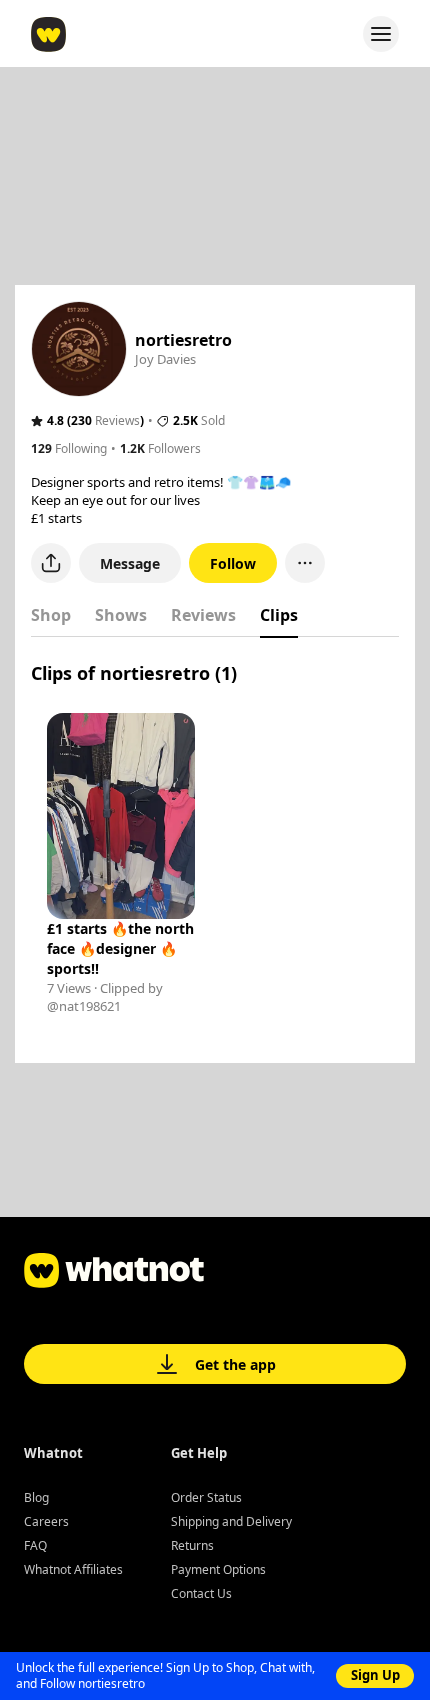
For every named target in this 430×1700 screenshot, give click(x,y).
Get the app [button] (235, 1364)
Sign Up (375, 1675)
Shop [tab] (51, 615)
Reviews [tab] (203, 615)
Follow (233, 563)
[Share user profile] (51, 563)
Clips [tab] (279, 615)
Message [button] (130, 563)
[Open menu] (381, 34)
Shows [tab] (121, 615)
